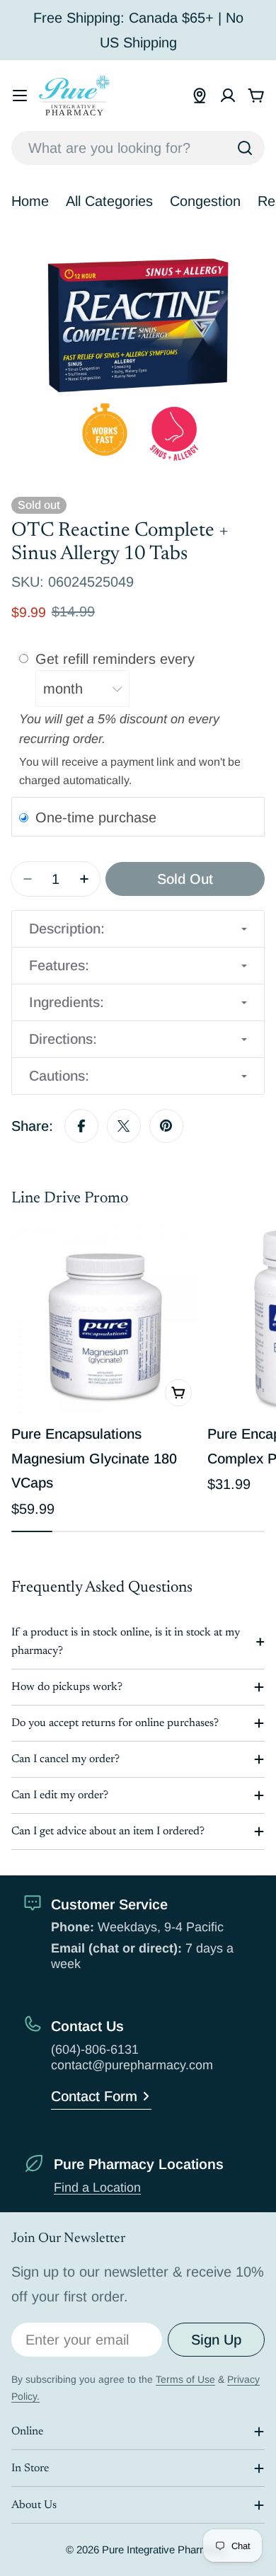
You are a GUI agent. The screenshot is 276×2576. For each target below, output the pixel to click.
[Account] (228, 96)
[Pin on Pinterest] (166, 1126)
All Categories (109, 201)
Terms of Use (185, 2379)
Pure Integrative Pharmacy (163, 2549)
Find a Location (97, 2187)
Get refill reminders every (117, 659)
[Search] (245, 148)
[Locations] (200, 96)
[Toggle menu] (20, 96)
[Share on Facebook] (81, 1126)
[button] (138, 929)
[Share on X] (124, 1126)
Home (30, 201)
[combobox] (138, 148)
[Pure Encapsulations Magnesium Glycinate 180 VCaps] (105, 1319)
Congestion (205, 201)
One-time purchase (96, 817)
